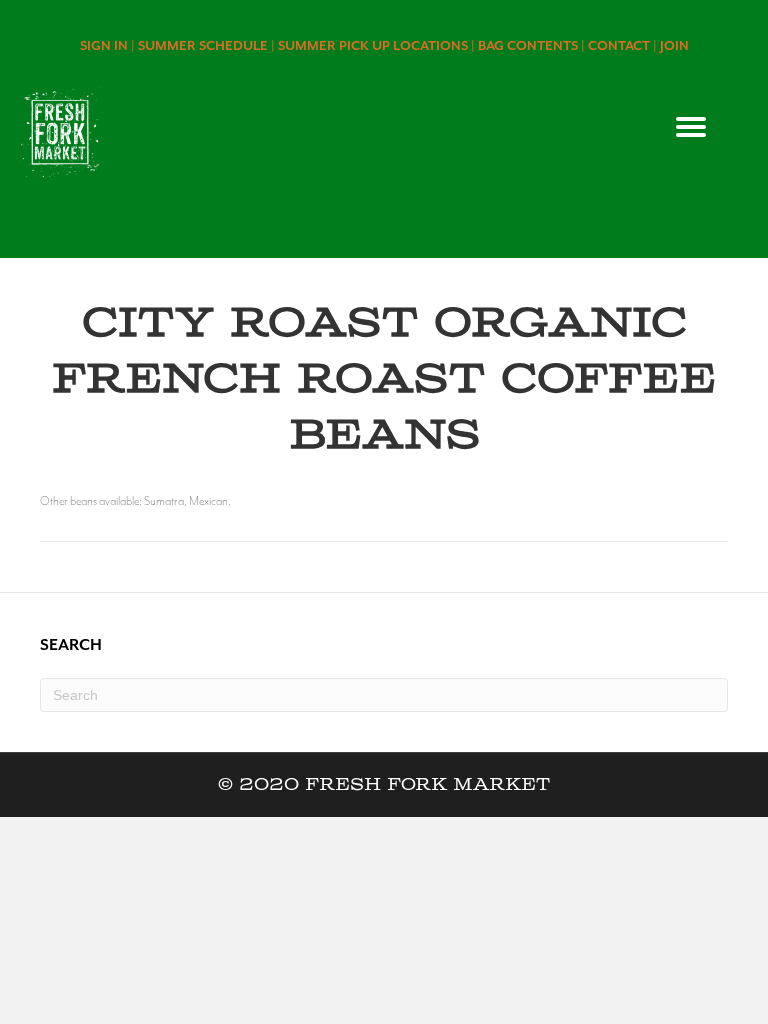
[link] (109, 45)
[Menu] (691, 127)
